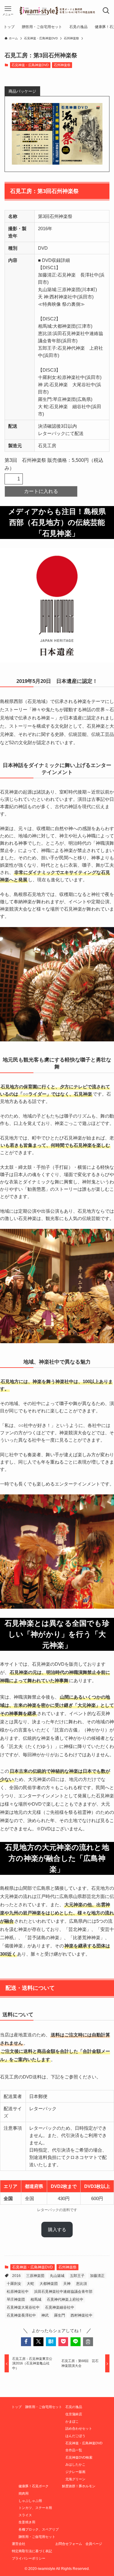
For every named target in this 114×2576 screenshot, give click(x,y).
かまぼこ (72, 2421)
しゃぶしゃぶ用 (30, 2501)
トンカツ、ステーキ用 (35, 2508)
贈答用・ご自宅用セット (44, 2407)
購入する (57, 2230)
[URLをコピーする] (88, 2342)
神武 (45, 2315)
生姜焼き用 (27, 2522)
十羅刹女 (14, 2284)
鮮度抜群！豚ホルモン (79, 2486)
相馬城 (36, 2299)
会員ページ (94, 2544)
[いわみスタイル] (57, 11)
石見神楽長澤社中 (21, 2315)
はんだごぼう (75, 2436)
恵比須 (81, 2284)
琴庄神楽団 (16, 2299)
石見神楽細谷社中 (60, 2307)
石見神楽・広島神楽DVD (30, 65)
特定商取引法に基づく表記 (32, 2551)
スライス (25, 2515)
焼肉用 (24, 2493)
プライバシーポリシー (29, 2558)
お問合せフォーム (69, 2544)
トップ (17, 2407)
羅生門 (60, 2315)
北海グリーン (75, 2479)
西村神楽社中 (81, 2315)
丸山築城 (57, 2276)
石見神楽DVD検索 (79, 2457)
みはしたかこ (75, 2464)
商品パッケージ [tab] (22, 91)
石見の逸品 (74, 2407)
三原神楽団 (35, 2276)
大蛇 (30, 2284)
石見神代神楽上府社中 (65, 2299)
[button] (26, 2342)
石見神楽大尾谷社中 (23, 2307)
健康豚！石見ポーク (34, 2486)
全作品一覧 (74, 2450)
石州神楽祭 (62, 65)
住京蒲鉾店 (74, 2414)
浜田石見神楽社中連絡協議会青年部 (63, 2292)
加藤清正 (97, 2276)
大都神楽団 (49, 2284)
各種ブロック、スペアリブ (39, 2529)
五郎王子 (77, 2276)
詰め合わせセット (79, 2428)
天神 (67, 2284)
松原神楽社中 (18, 2292)
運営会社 (19, 2544)
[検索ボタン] (106, 11)
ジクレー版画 (75, 2472)
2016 (16, 2276)
